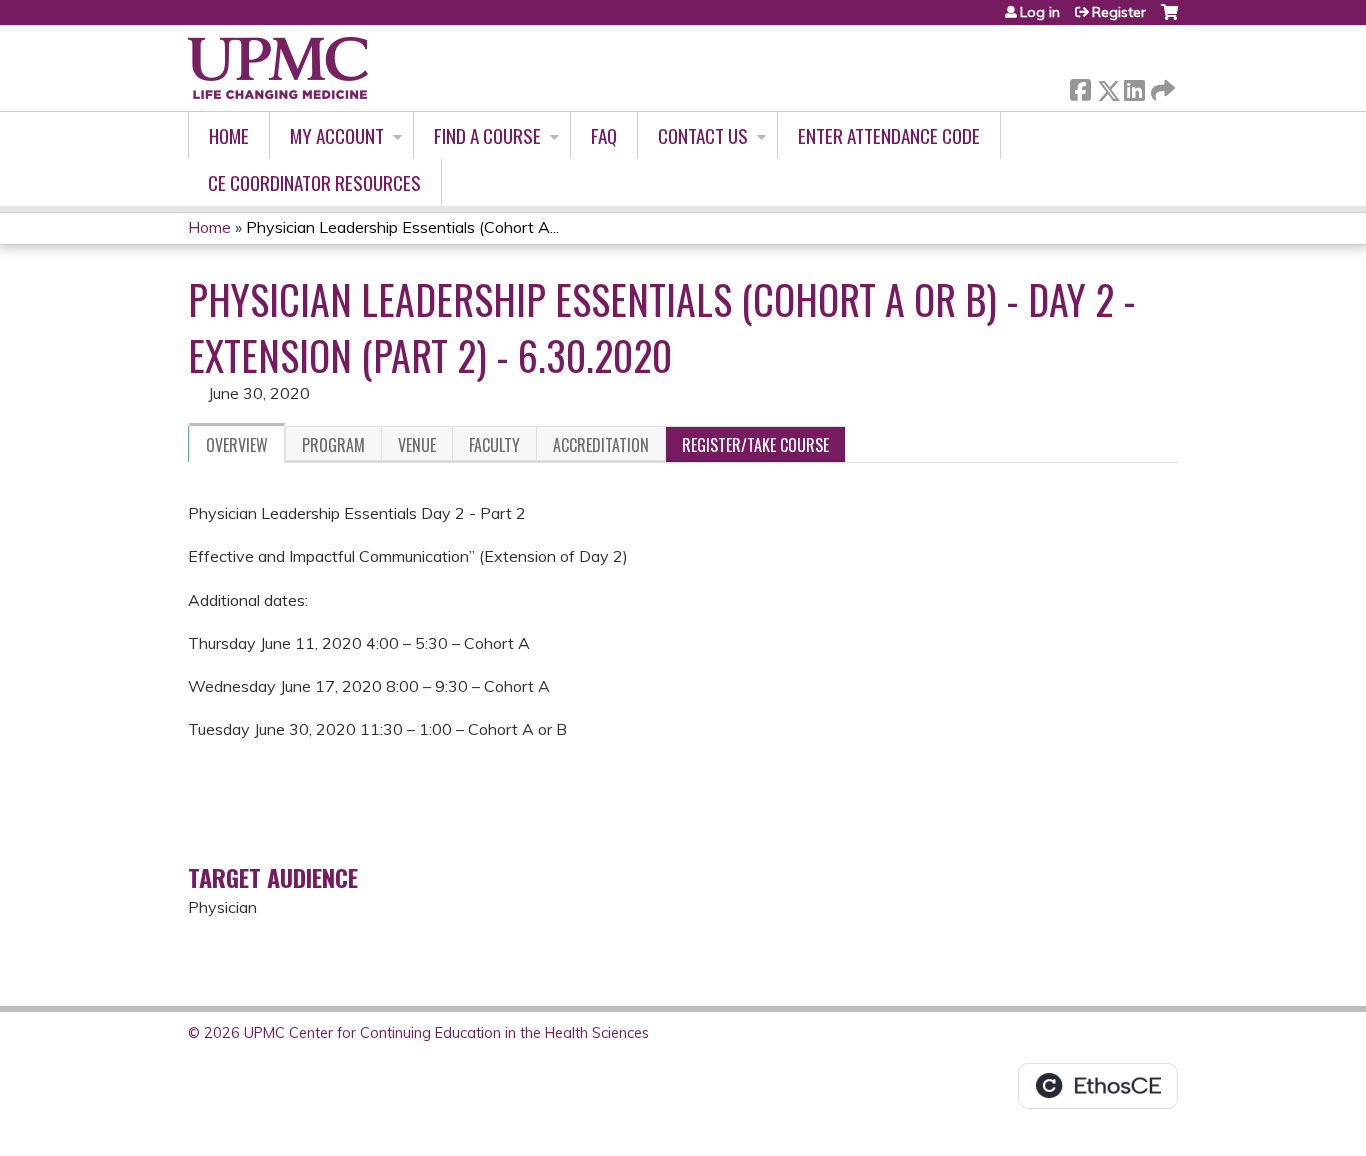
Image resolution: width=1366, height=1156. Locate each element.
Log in (1040, 12)
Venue (417, 445)
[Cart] (1169, 19)
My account (337, 135)
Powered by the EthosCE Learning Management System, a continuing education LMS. (1098, 1086)
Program (333, 445)
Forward (1161, 85)
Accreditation (601, 445)
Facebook (1080, 86)
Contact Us (703, 135)
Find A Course (487, 135)
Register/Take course (755, 445)
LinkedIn (1134, 86)
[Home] (278, 68)
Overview (237, 445)
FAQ (604, 135)
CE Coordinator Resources (314, 182)
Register (1119, 12)
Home (229, 135)
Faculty (494, 445)
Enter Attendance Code (889, 135)
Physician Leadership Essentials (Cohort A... (402, 227)
